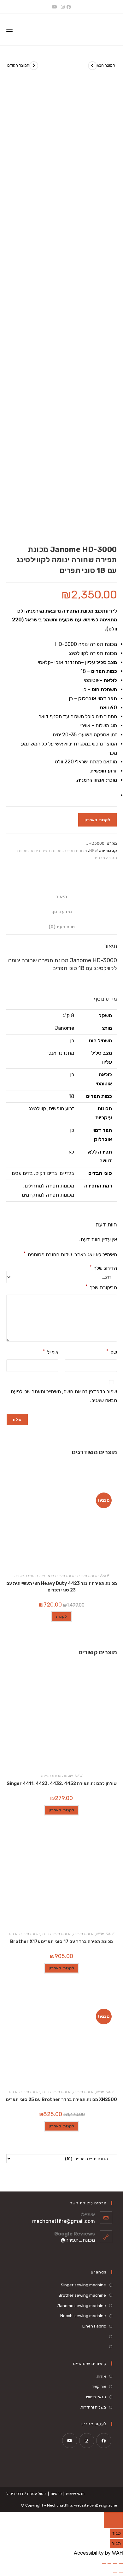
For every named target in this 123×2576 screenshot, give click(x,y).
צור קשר (99, 2386)
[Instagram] (87, 2441)
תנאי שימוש (75, 2494)
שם (112, 1352)
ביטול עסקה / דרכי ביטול (26, 2494)
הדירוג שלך (103, 1268)
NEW (94, 851)
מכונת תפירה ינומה (46, 851)
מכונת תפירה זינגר (61, 1576)
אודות (101, 2376)
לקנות (61, 1617)
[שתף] (109, 2564)
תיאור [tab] (61, 897)
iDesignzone (106, 2505)
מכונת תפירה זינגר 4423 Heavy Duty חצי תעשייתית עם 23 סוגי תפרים (62, 1587)
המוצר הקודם (18, 65)
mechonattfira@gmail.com (64, 2221)
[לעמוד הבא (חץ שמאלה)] (115, 2573)
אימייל (51, 1352)
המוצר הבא (106, 65)
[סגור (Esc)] (104, 2564)
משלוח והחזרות (93, 2407)
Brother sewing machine (82, 2295)
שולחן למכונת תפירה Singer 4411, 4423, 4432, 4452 (62, 1784)
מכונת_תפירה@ (78, 2240)
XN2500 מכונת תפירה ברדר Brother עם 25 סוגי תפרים (61, 2100)
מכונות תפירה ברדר (56, 1934)
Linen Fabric (94, 2326)
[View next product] (92, 66)
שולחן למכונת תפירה (57, 1776)
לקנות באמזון (97, 820)
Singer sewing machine (83, 2285)
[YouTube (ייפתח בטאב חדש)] (55, 7)
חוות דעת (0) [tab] (62, 927)
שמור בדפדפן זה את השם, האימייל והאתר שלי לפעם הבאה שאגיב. (64, 1396)
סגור (116, 2533)
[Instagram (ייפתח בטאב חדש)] (63, 7)
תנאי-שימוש (96, 2397)
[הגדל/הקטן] (121, 2564)
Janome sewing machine (82, 2306)
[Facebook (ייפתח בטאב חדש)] (70, 7)
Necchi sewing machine (83, 2316)
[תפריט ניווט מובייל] (9, 29)
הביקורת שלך (101, 1287)
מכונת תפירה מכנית (29, 1576)
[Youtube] (70, 2441)
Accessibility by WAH (98, 2553)
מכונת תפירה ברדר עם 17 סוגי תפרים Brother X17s (61, 1942)
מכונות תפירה (75, 851)
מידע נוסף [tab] (62, 912)
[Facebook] (104, 2441)
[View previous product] (34, 66)
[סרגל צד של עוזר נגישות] (113, 2520)
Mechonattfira (60, 2505)
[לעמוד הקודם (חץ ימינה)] (121, 2573)
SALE (105, 1576)
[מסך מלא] (115, 2564)
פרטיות (56, 2494)
